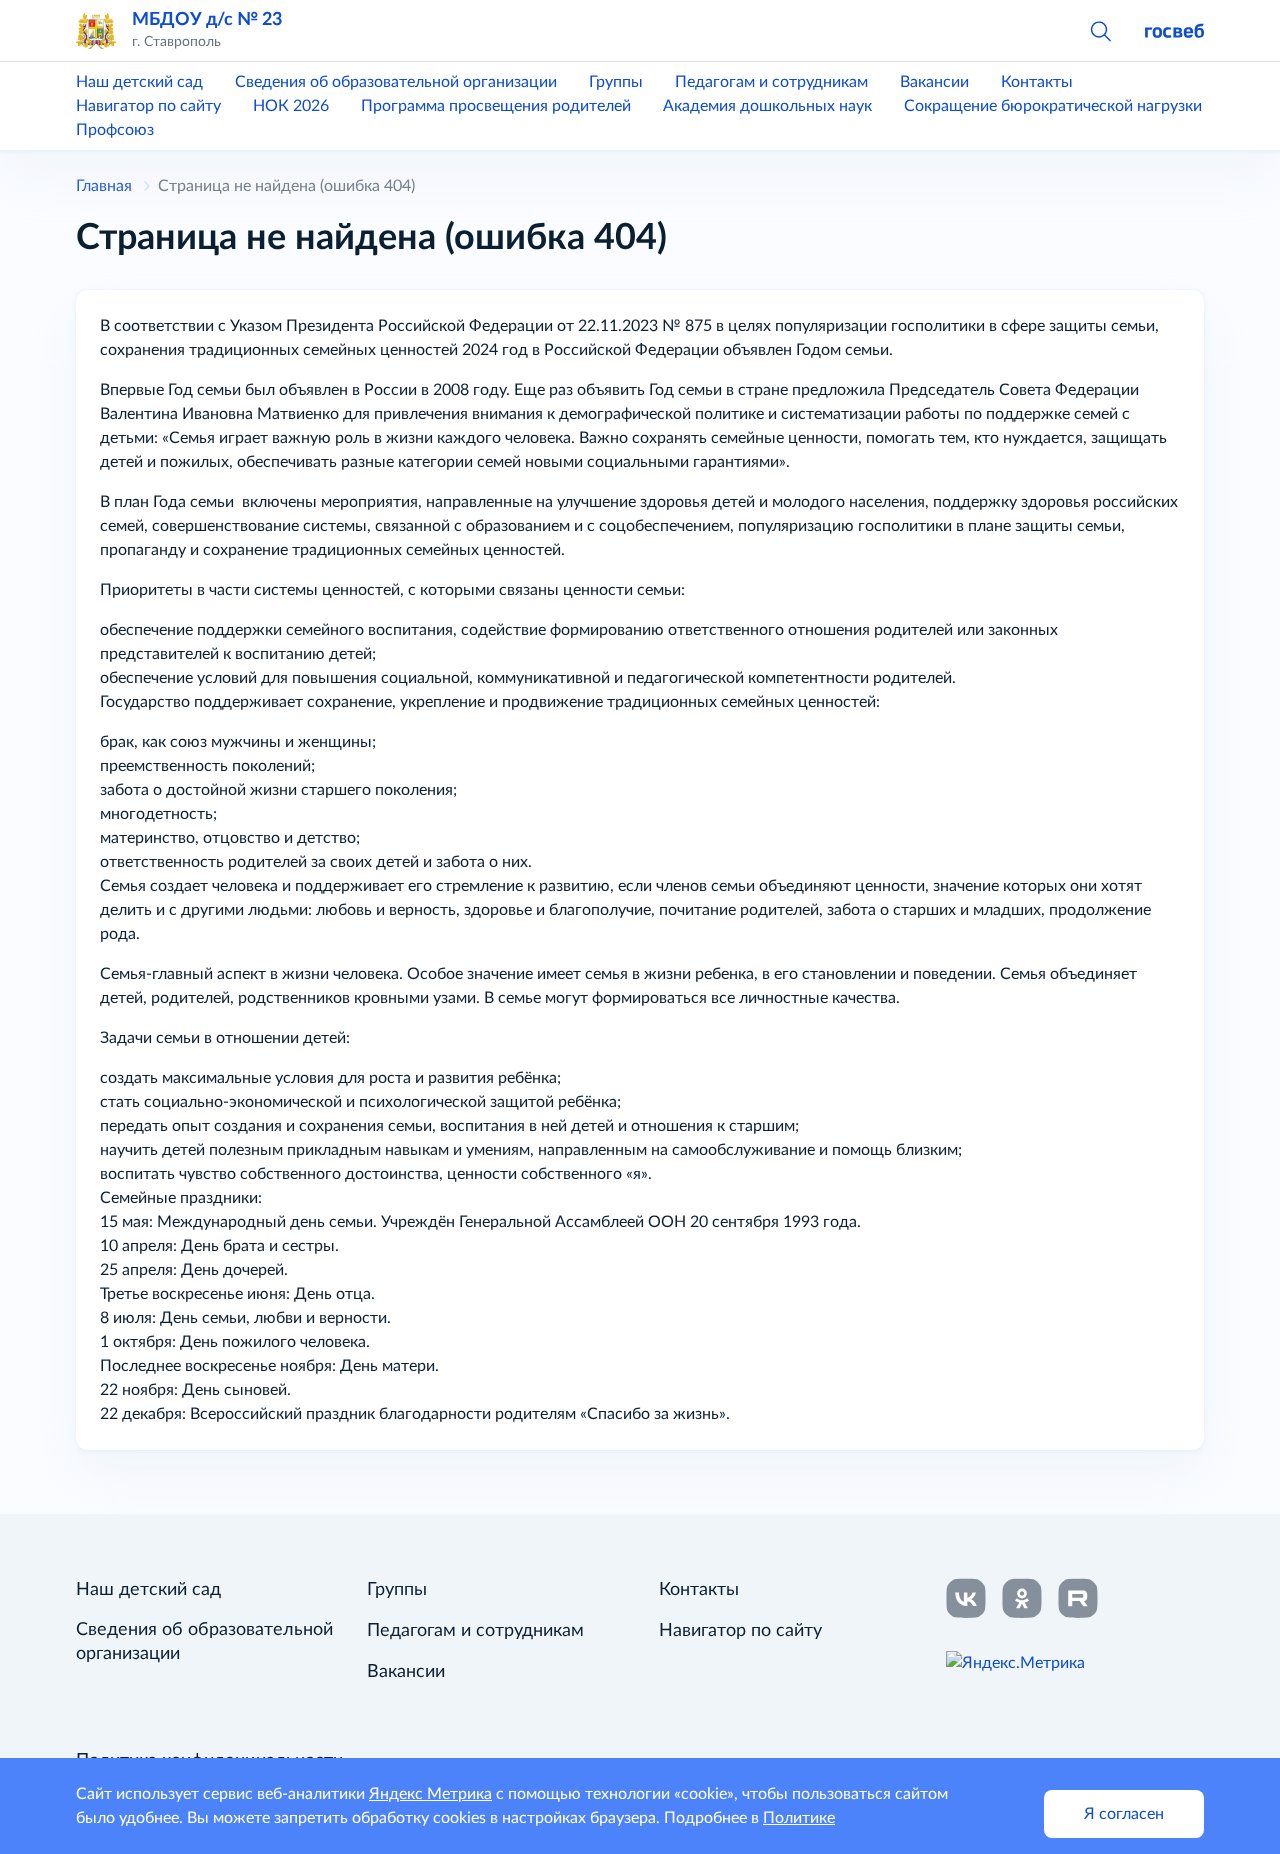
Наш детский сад (139, 82)
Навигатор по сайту (148, 106)
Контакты (1037, 82)
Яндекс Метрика (430, 1794)
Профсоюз (115, 130)
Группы (616, 82)
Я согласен (1124, 1814)
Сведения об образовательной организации (396, 82)
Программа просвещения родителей (496, 106)
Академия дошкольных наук (767, 106)
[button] (1100, 30)
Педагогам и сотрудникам (771, 82)
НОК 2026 (291, 106)
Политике (799, 1818)
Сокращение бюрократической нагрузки (1053, 106)
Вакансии (934, 82)
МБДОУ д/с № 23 (207, 19)
